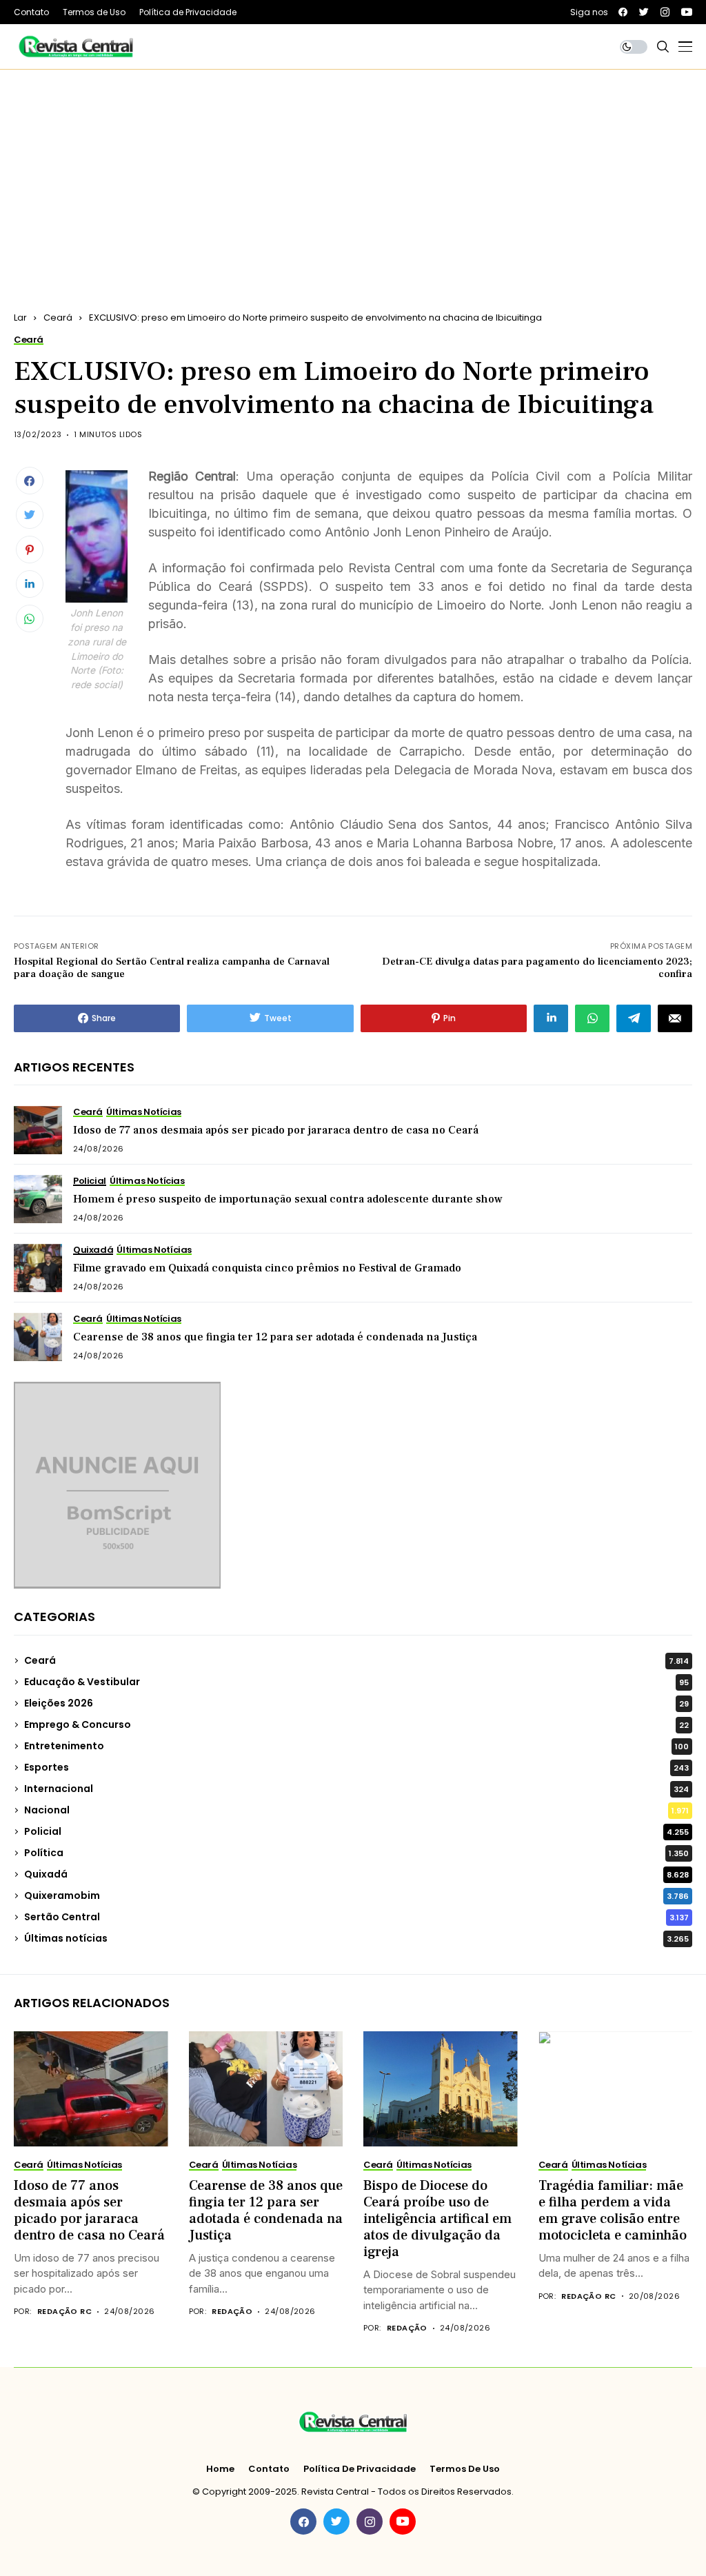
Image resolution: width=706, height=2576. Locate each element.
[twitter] (644, 12)
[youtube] (687, 12)
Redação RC (64, 2312)
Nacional (356, 1810)
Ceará (58, 318)
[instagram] (665, 12)
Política (356, 1853)
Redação (232, 2312)
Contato (269, 2469)
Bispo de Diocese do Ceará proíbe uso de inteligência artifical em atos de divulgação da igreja (437, 2219)
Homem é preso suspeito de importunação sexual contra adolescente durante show (288, 1199)
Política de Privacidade (360, 2469)
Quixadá (356, 1874)
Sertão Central (356, 1917)
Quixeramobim (356, 1895)
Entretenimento (356, 1746)
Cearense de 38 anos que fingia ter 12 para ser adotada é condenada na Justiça (275, 1337)
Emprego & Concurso (356, 1724)
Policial (356, 1831)
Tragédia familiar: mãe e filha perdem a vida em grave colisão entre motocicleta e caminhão (613, 2211)
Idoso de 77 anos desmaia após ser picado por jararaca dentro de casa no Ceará (276, 1130)
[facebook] (623, 12)
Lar (20, 318)
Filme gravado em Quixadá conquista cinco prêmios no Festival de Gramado (267, 1268)
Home (220, 2469)
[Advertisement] (353, 173)
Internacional (356, 1789)
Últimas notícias (356, 1938)
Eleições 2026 (356, 1703)
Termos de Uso (465, 2469)
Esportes (356, 1767)
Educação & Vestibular (356, 1682)
